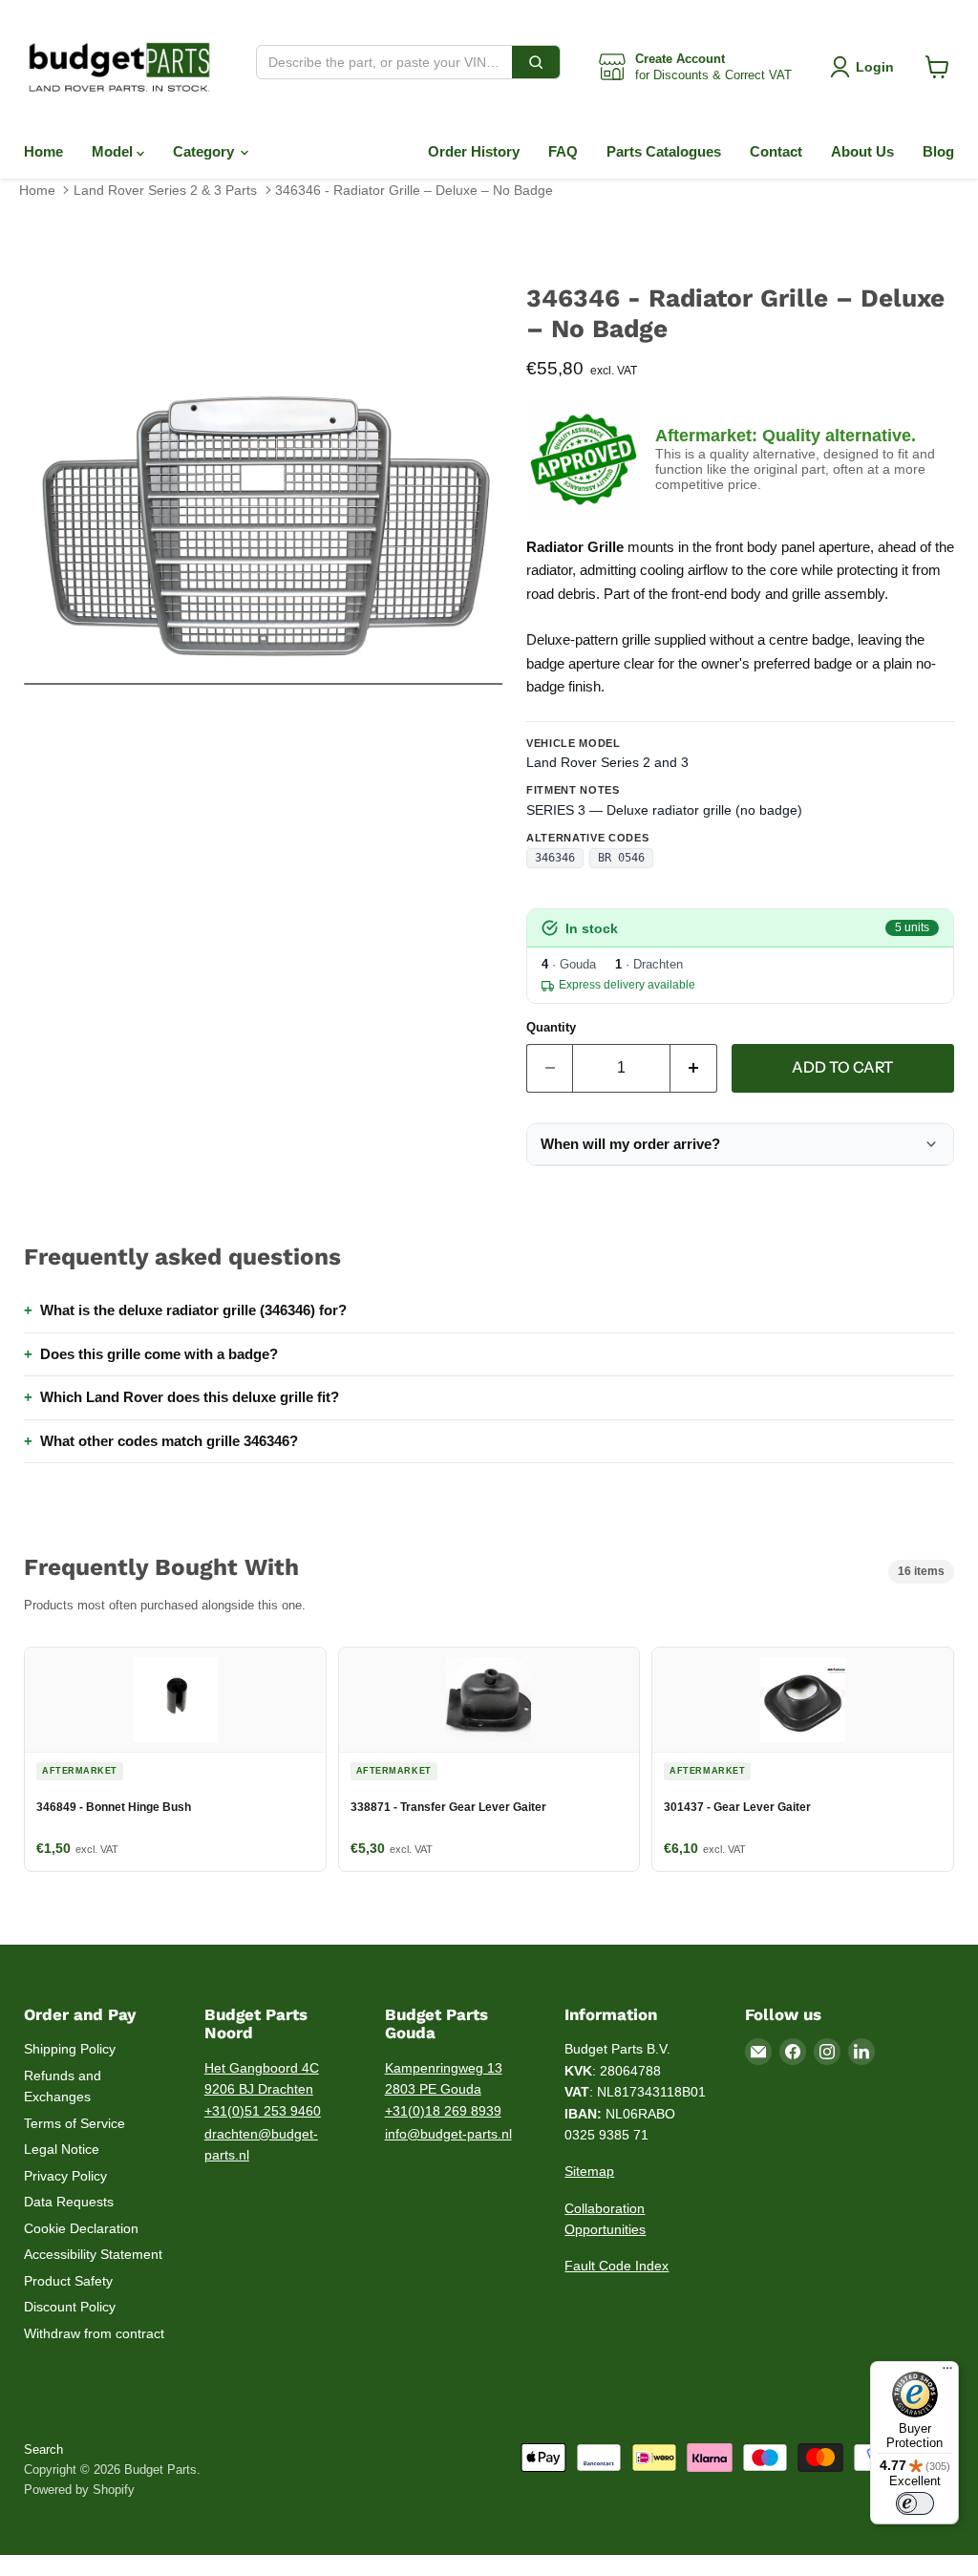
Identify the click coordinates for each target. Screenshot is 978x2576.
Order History (474, 151)
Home (43, 151)
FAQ (563, 151)
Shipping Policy (70, 2049)
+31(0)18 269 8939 (443, 2111)
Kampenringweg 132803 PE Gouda (444, 2079)
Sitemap (589, 2171)
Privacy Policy (65, 2176)
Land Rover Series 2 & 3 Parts (165, 190)
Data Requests (69, 2202)
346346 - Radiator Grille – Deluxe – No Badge (414, 190)
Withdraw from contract (94, 2333)
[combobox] (384, 62)
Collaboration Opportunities (605, 2219)
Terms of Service (74, 2123)
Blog (938, 151)
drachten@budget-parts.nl (261, 2145)
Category (205, 151)
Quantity (551, 1027)
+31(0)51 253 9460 (263, 2111)
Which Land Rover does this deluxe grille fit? (190, 1397)
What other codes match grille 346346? (169, 1441)
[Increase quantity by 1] (694, 1068)
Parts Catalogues (664, 151)
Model (114, 151)
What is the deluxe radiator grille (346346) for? (193, 1310)
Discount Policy (70, 2307)
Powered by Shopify (79, 2490)
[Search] (536, 62)
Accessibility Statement (93, 2254)
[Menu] (947, 2373)
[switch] (915, 2503)
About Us (862, 151)
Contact (776, 151)
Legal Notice (62, 2149)
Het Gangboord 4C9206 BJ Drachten (262, 2079)
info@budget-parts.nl (448, 2134)
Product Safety (68, 2281)
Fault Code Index (617, 2266)
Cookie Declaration (81, 2228)
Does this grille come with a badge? (159, 1354)
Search (43, 2449)
